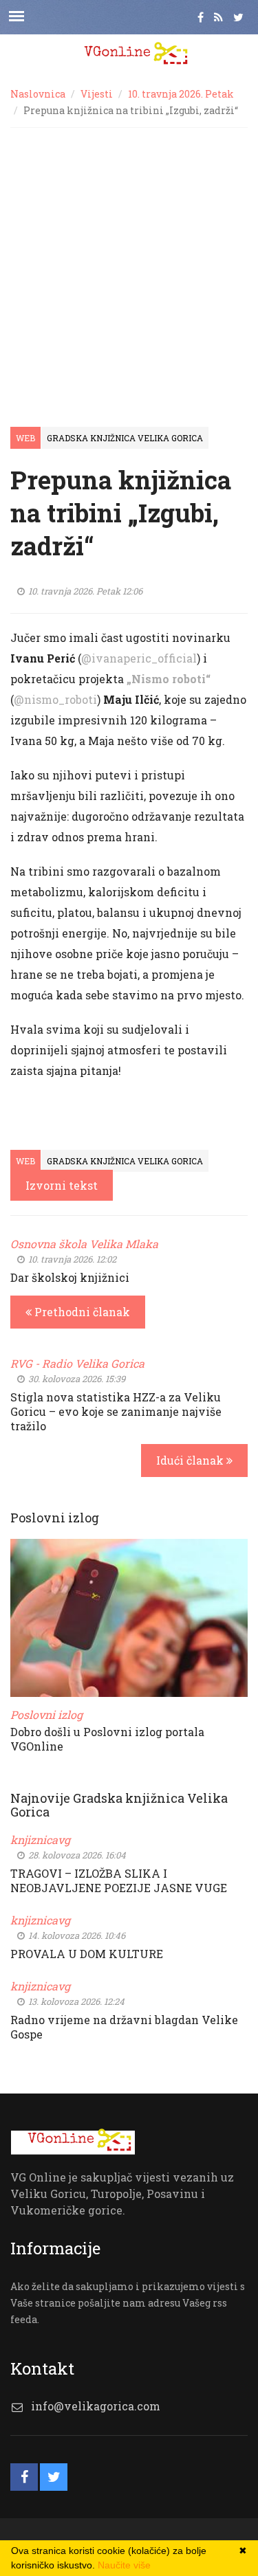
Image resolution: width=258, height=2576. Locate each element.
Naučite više (124, 2565)
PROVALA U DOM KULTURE (87, 1954)
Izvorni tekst (62, 1185)
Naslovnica (38, 94)
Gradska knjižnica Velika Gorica (125, 438)
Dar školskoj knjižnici (70, 1277)
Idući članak (191, 1460)
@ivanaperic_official (139, 658)
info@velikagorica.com (96, 2406)
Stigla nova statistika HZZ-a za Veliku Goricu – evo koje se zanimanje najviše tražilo (116, 1411)
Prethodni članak (81, 1312)
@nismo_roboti (55, 699)
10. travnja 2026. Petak (181, 94)
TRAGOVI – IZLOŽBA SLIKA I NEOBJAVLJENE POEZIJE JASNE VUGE (119, 1880)
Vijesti (97, 94)
